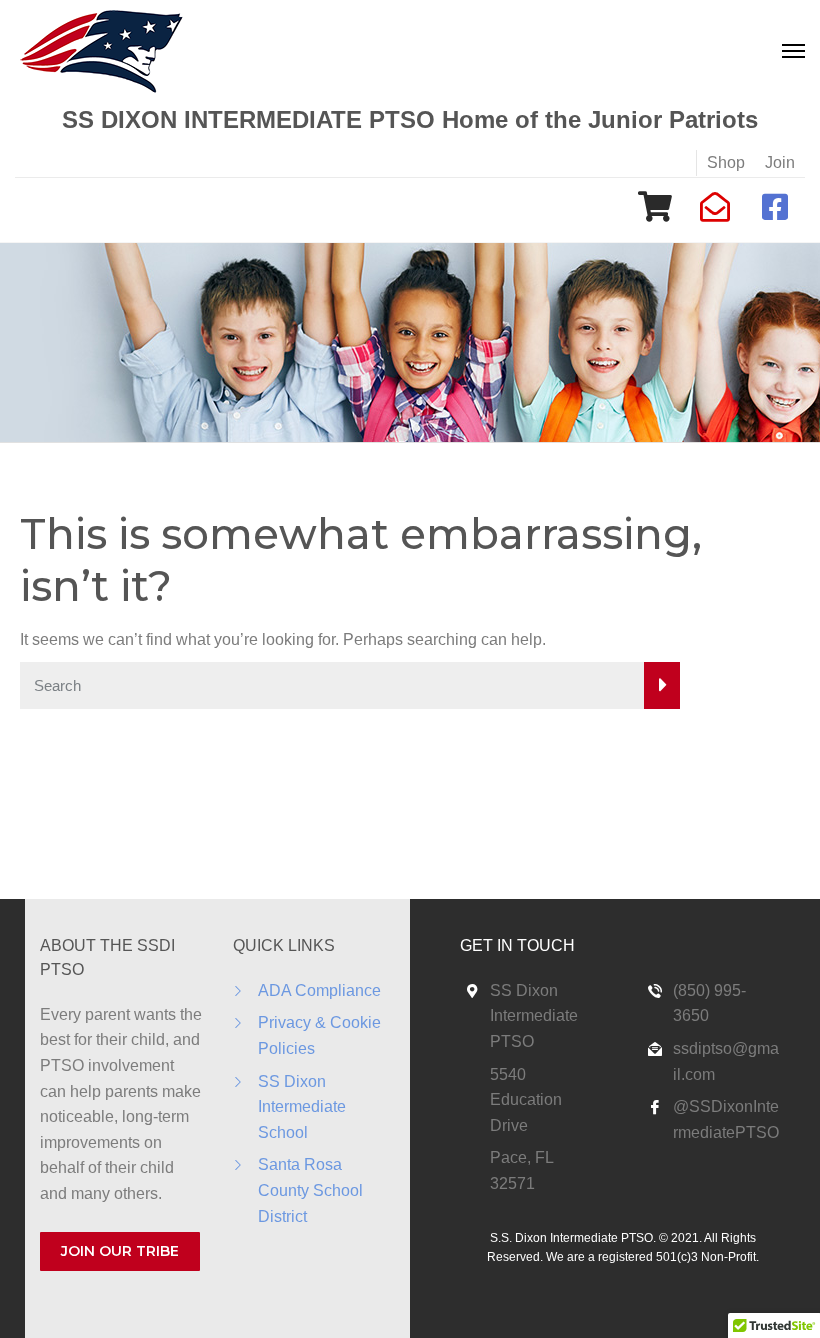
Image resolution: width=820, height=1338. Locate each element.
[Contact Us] (715, 207)
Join (780, 162)
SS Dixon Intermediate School (302, 1107)
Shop (726, 162)
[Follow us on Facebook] (775, 207)
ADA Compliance (319, 990)
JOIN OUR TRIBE (120, 1251)
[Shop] (655, 207)
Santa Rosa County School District (310, 1190)
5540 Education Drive (526, 1100)
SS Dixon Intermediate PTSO (534, 1016)
